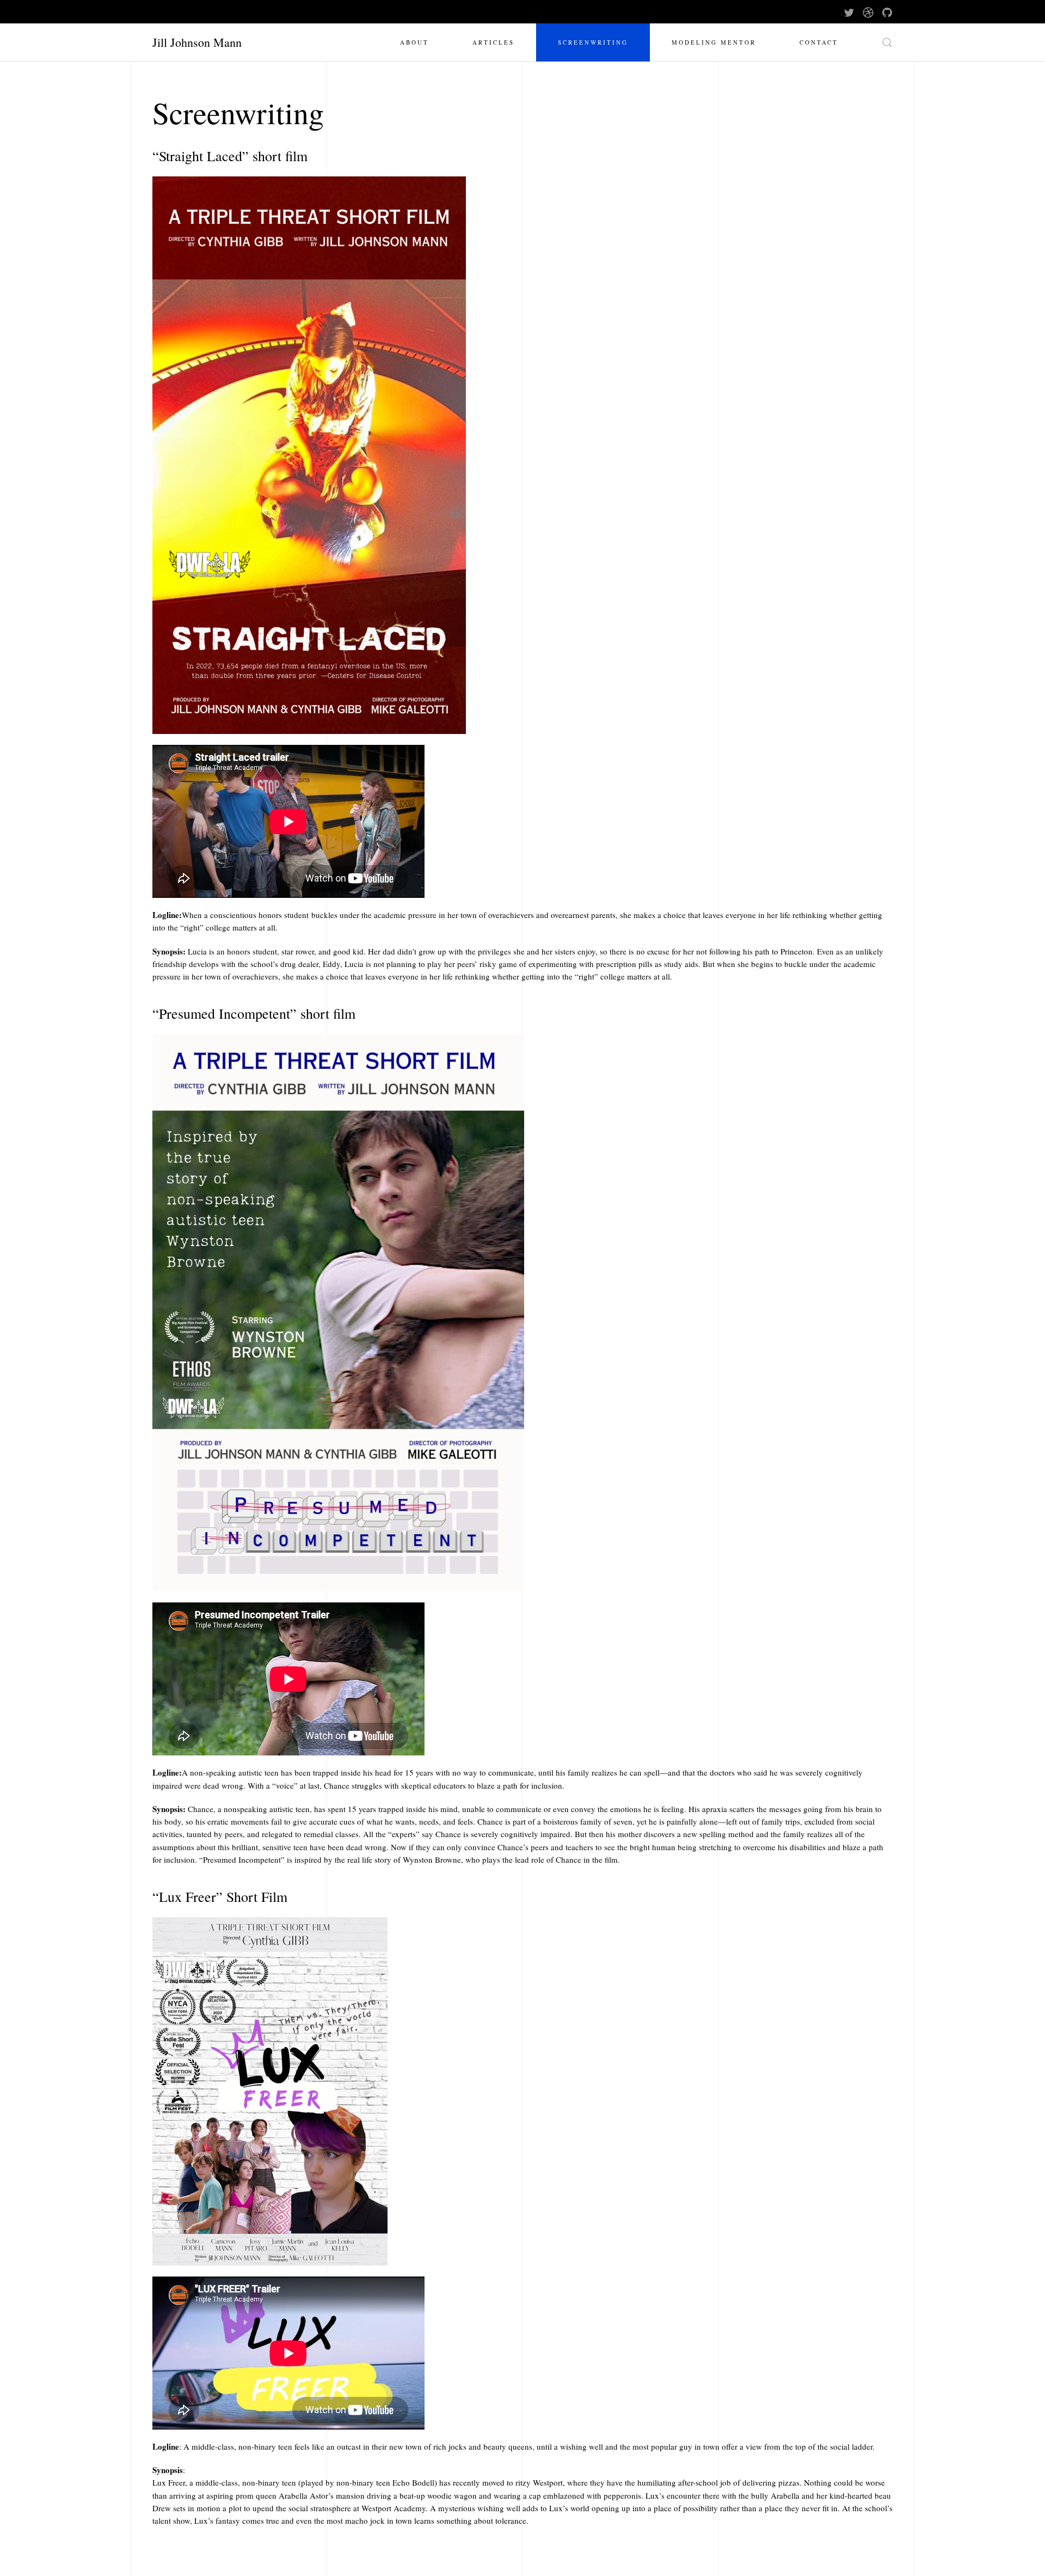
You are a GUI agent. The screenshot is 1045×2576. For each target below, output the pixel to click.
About (414, 42)
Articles (493, 42)
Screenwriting (593, 42)
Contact (819, 42)
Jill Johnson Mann (197, 42)
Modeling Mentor (714, 42)
